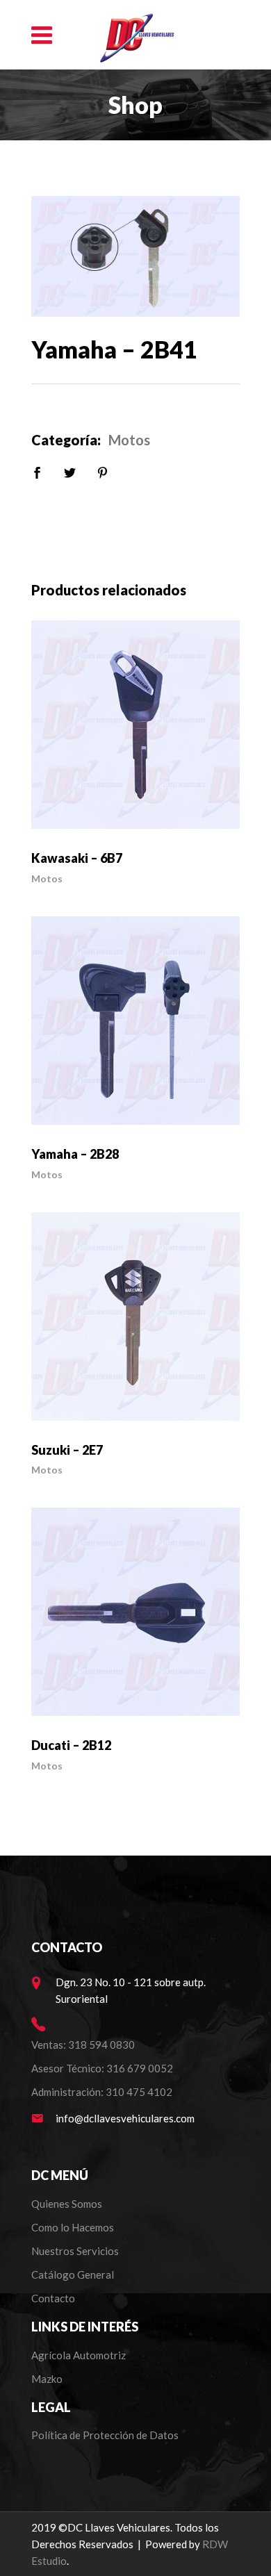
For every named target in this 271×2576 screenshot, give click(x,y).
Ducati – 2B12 (71, 1745)
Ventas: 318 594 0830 (83, 2045)
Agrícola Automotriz (80, 2355)
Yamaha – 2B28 (75, 1154)
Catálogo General (73, 2274)
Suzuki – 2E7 (67, 1450)
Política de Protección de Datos (105, 2435)
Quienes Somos (67, 2204)
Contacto (53, 2298)
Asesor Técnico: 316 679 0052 (102, 2068)
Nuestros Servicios (75, 2251)
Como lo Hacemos (73, 2227)
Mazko (47, 2379)
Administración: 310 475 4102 (102, 2092)
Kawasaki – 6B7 (77, 858)
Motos (129, 440)
